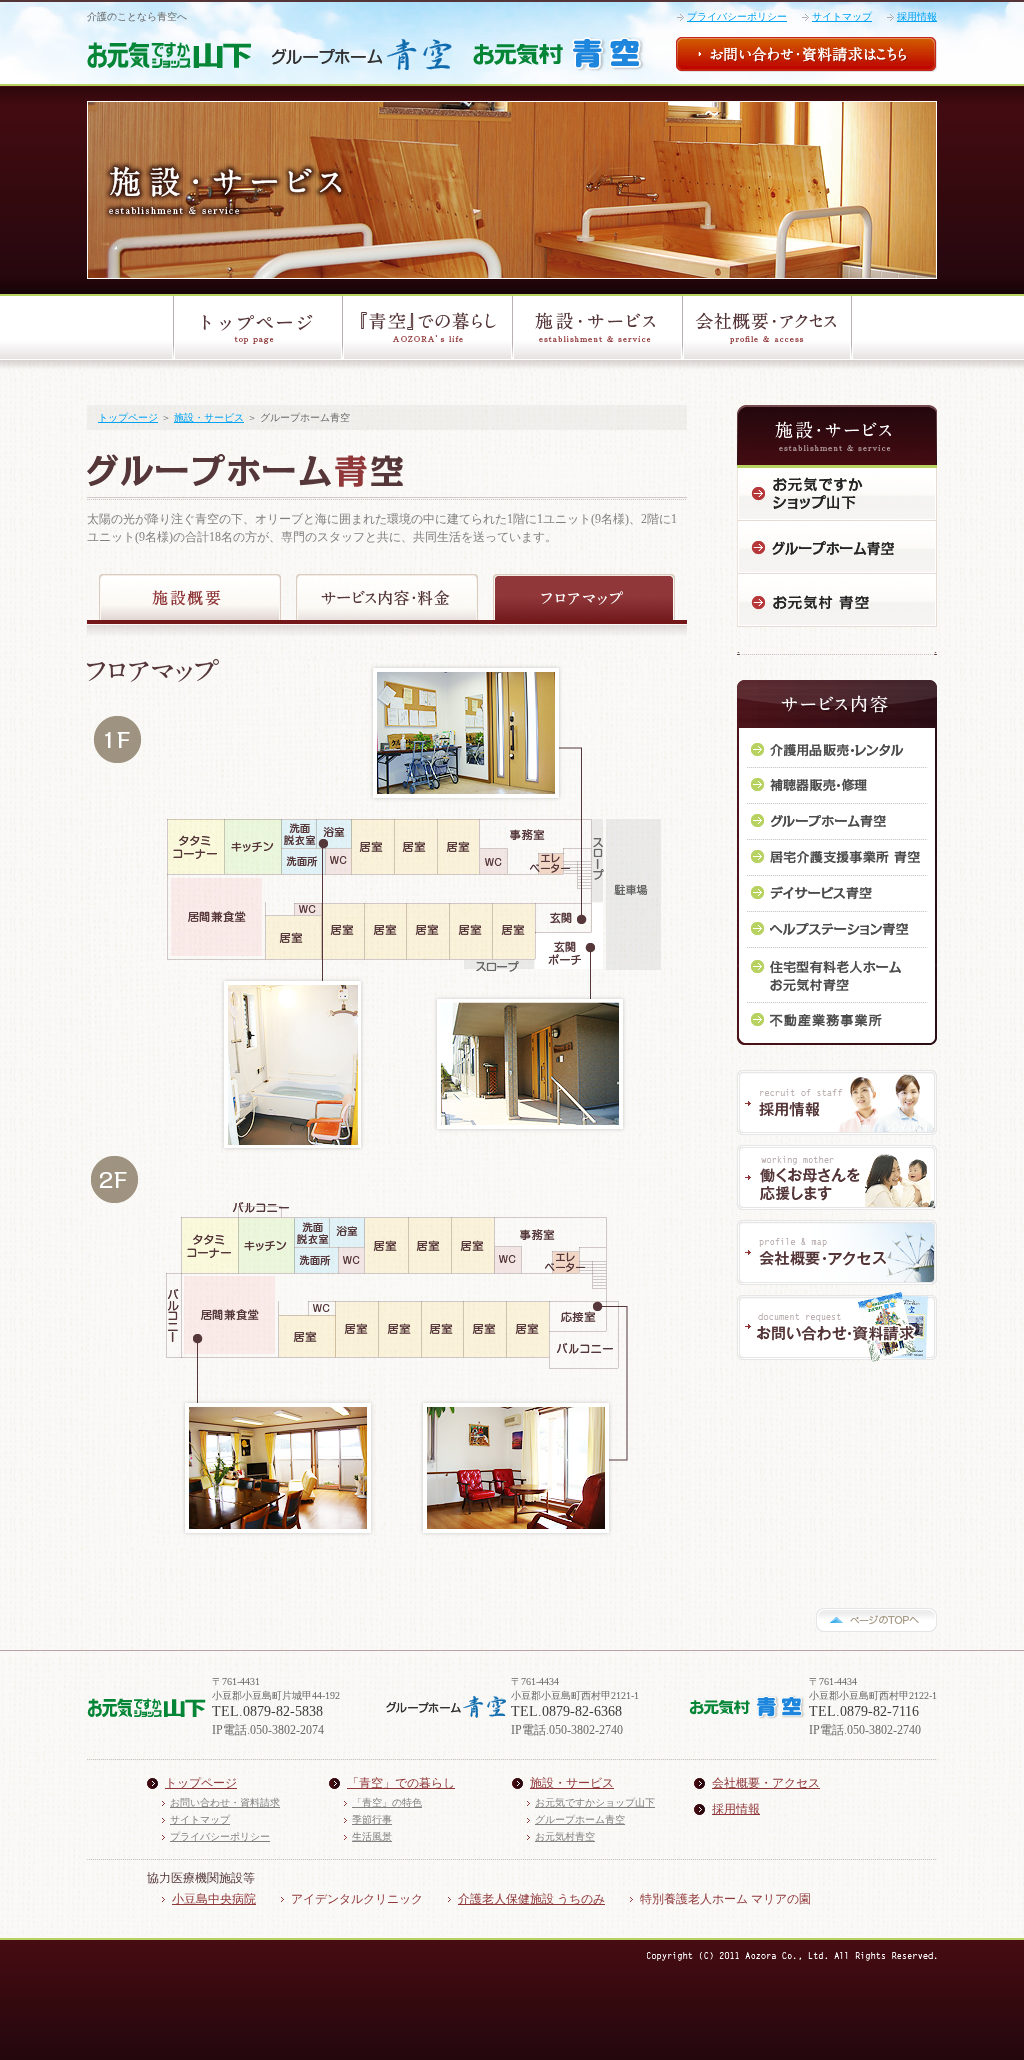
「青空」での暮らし (401, 1783)
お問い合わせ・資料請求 (225, 1802)
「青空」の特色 (387, 1802)
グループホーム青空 (580, 1819)
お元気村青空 (565, 1836)
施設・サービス (209, 417)
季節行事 (372, 1819)
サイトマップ (842, 16)
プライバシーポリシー (737, 16)
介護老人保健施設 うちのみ (531, 1899)
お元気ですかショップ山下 (595, 1802)
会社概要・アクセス (766, 1783)
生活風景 (372, 1836)
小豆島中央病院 (214, 1899)
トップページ (128, 417)
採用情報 (917, 16)
